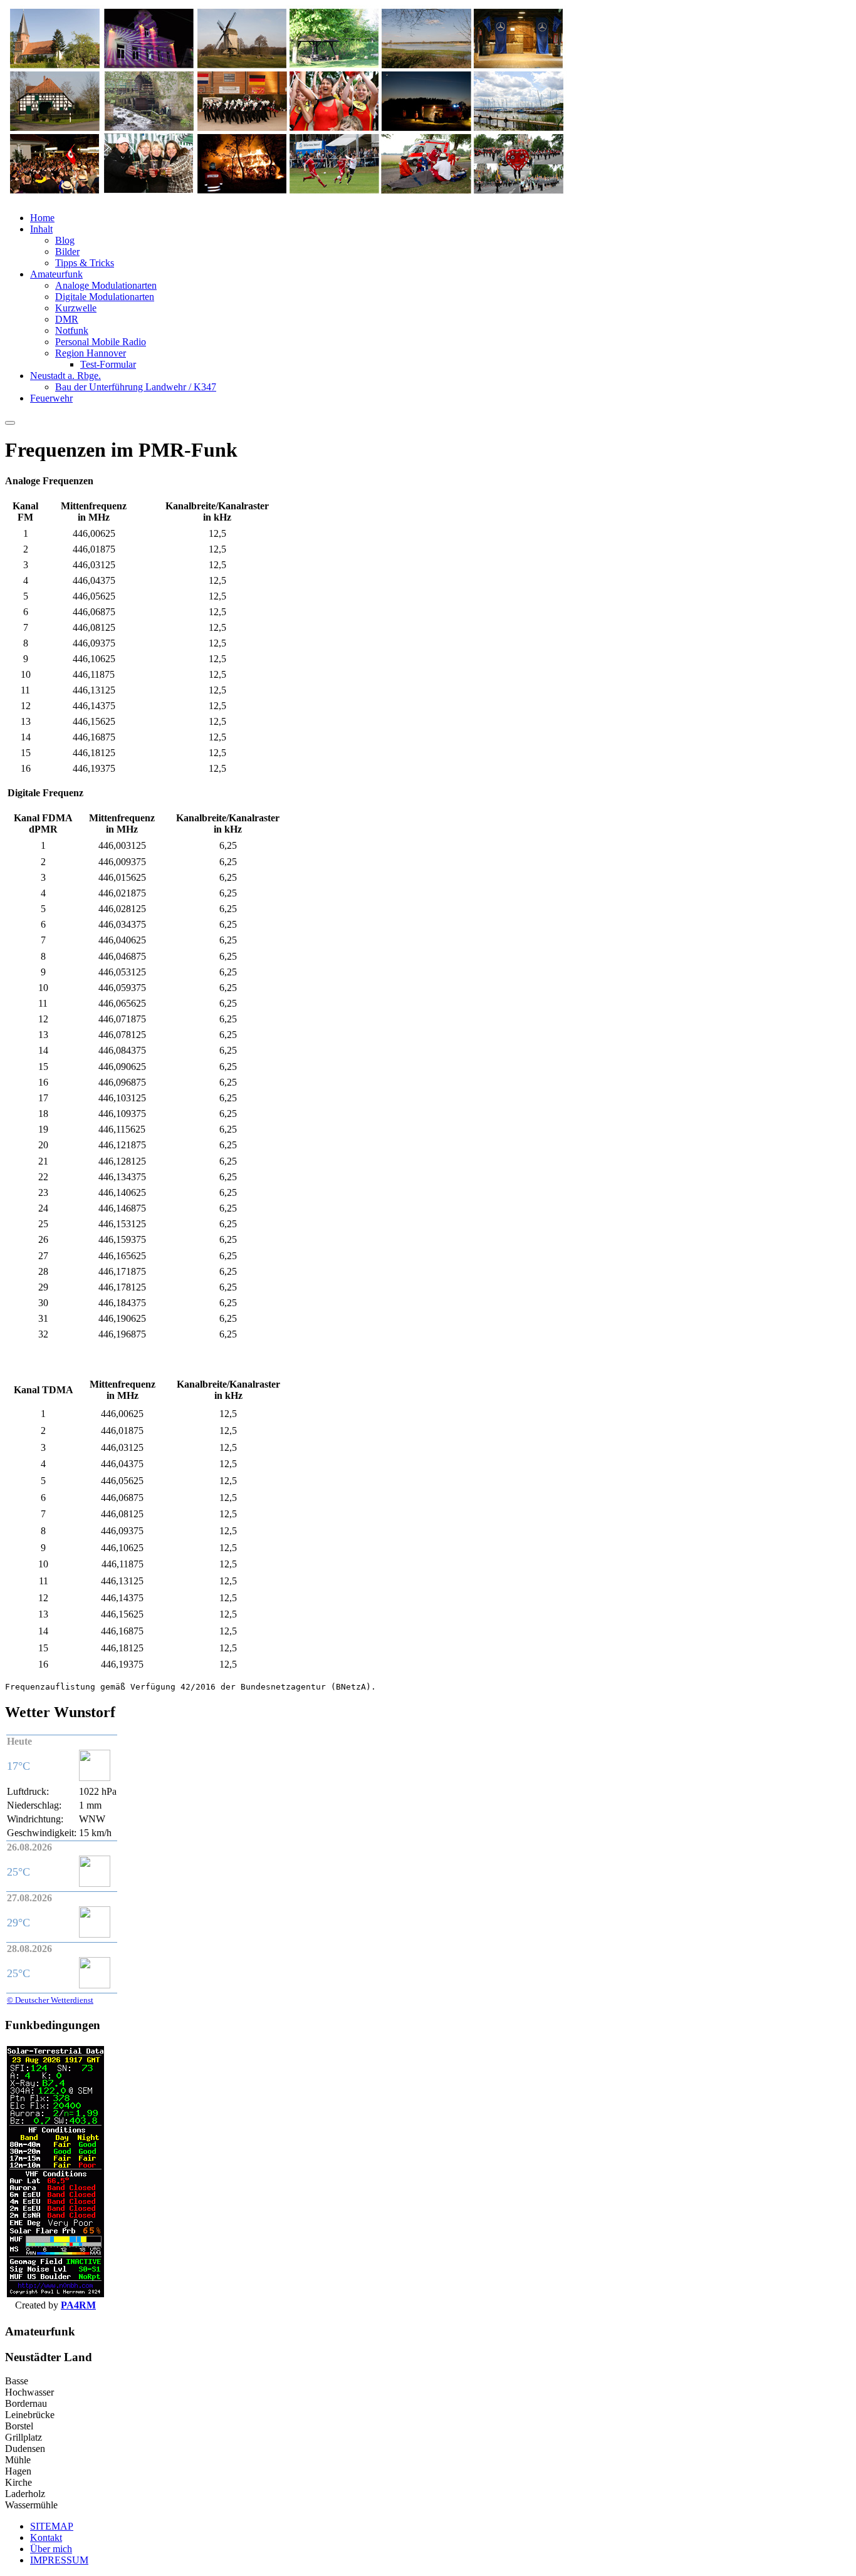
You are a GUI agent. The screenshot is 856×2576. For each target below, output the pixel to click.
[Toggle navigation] (10, 423)
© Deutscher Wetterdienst (50, 2000)
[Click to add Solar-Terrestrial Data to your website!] (55, 2294)
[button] (42, 218)
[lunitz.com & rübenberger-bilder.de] (287, 196)
